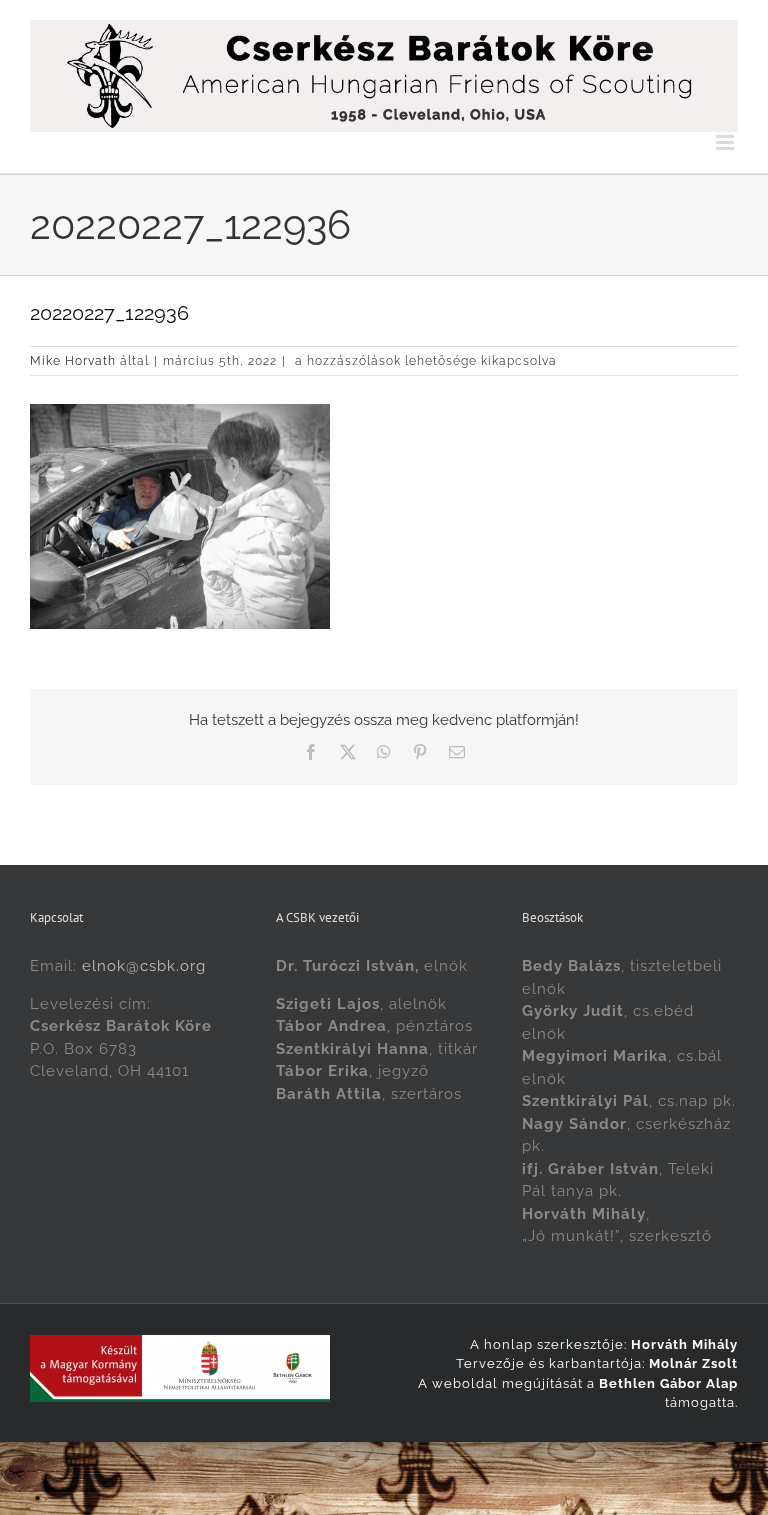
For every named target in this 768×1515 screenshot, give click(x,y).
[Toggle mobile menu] (727, 142)
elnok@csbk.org (144, 966)
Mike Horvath (73, 361)
